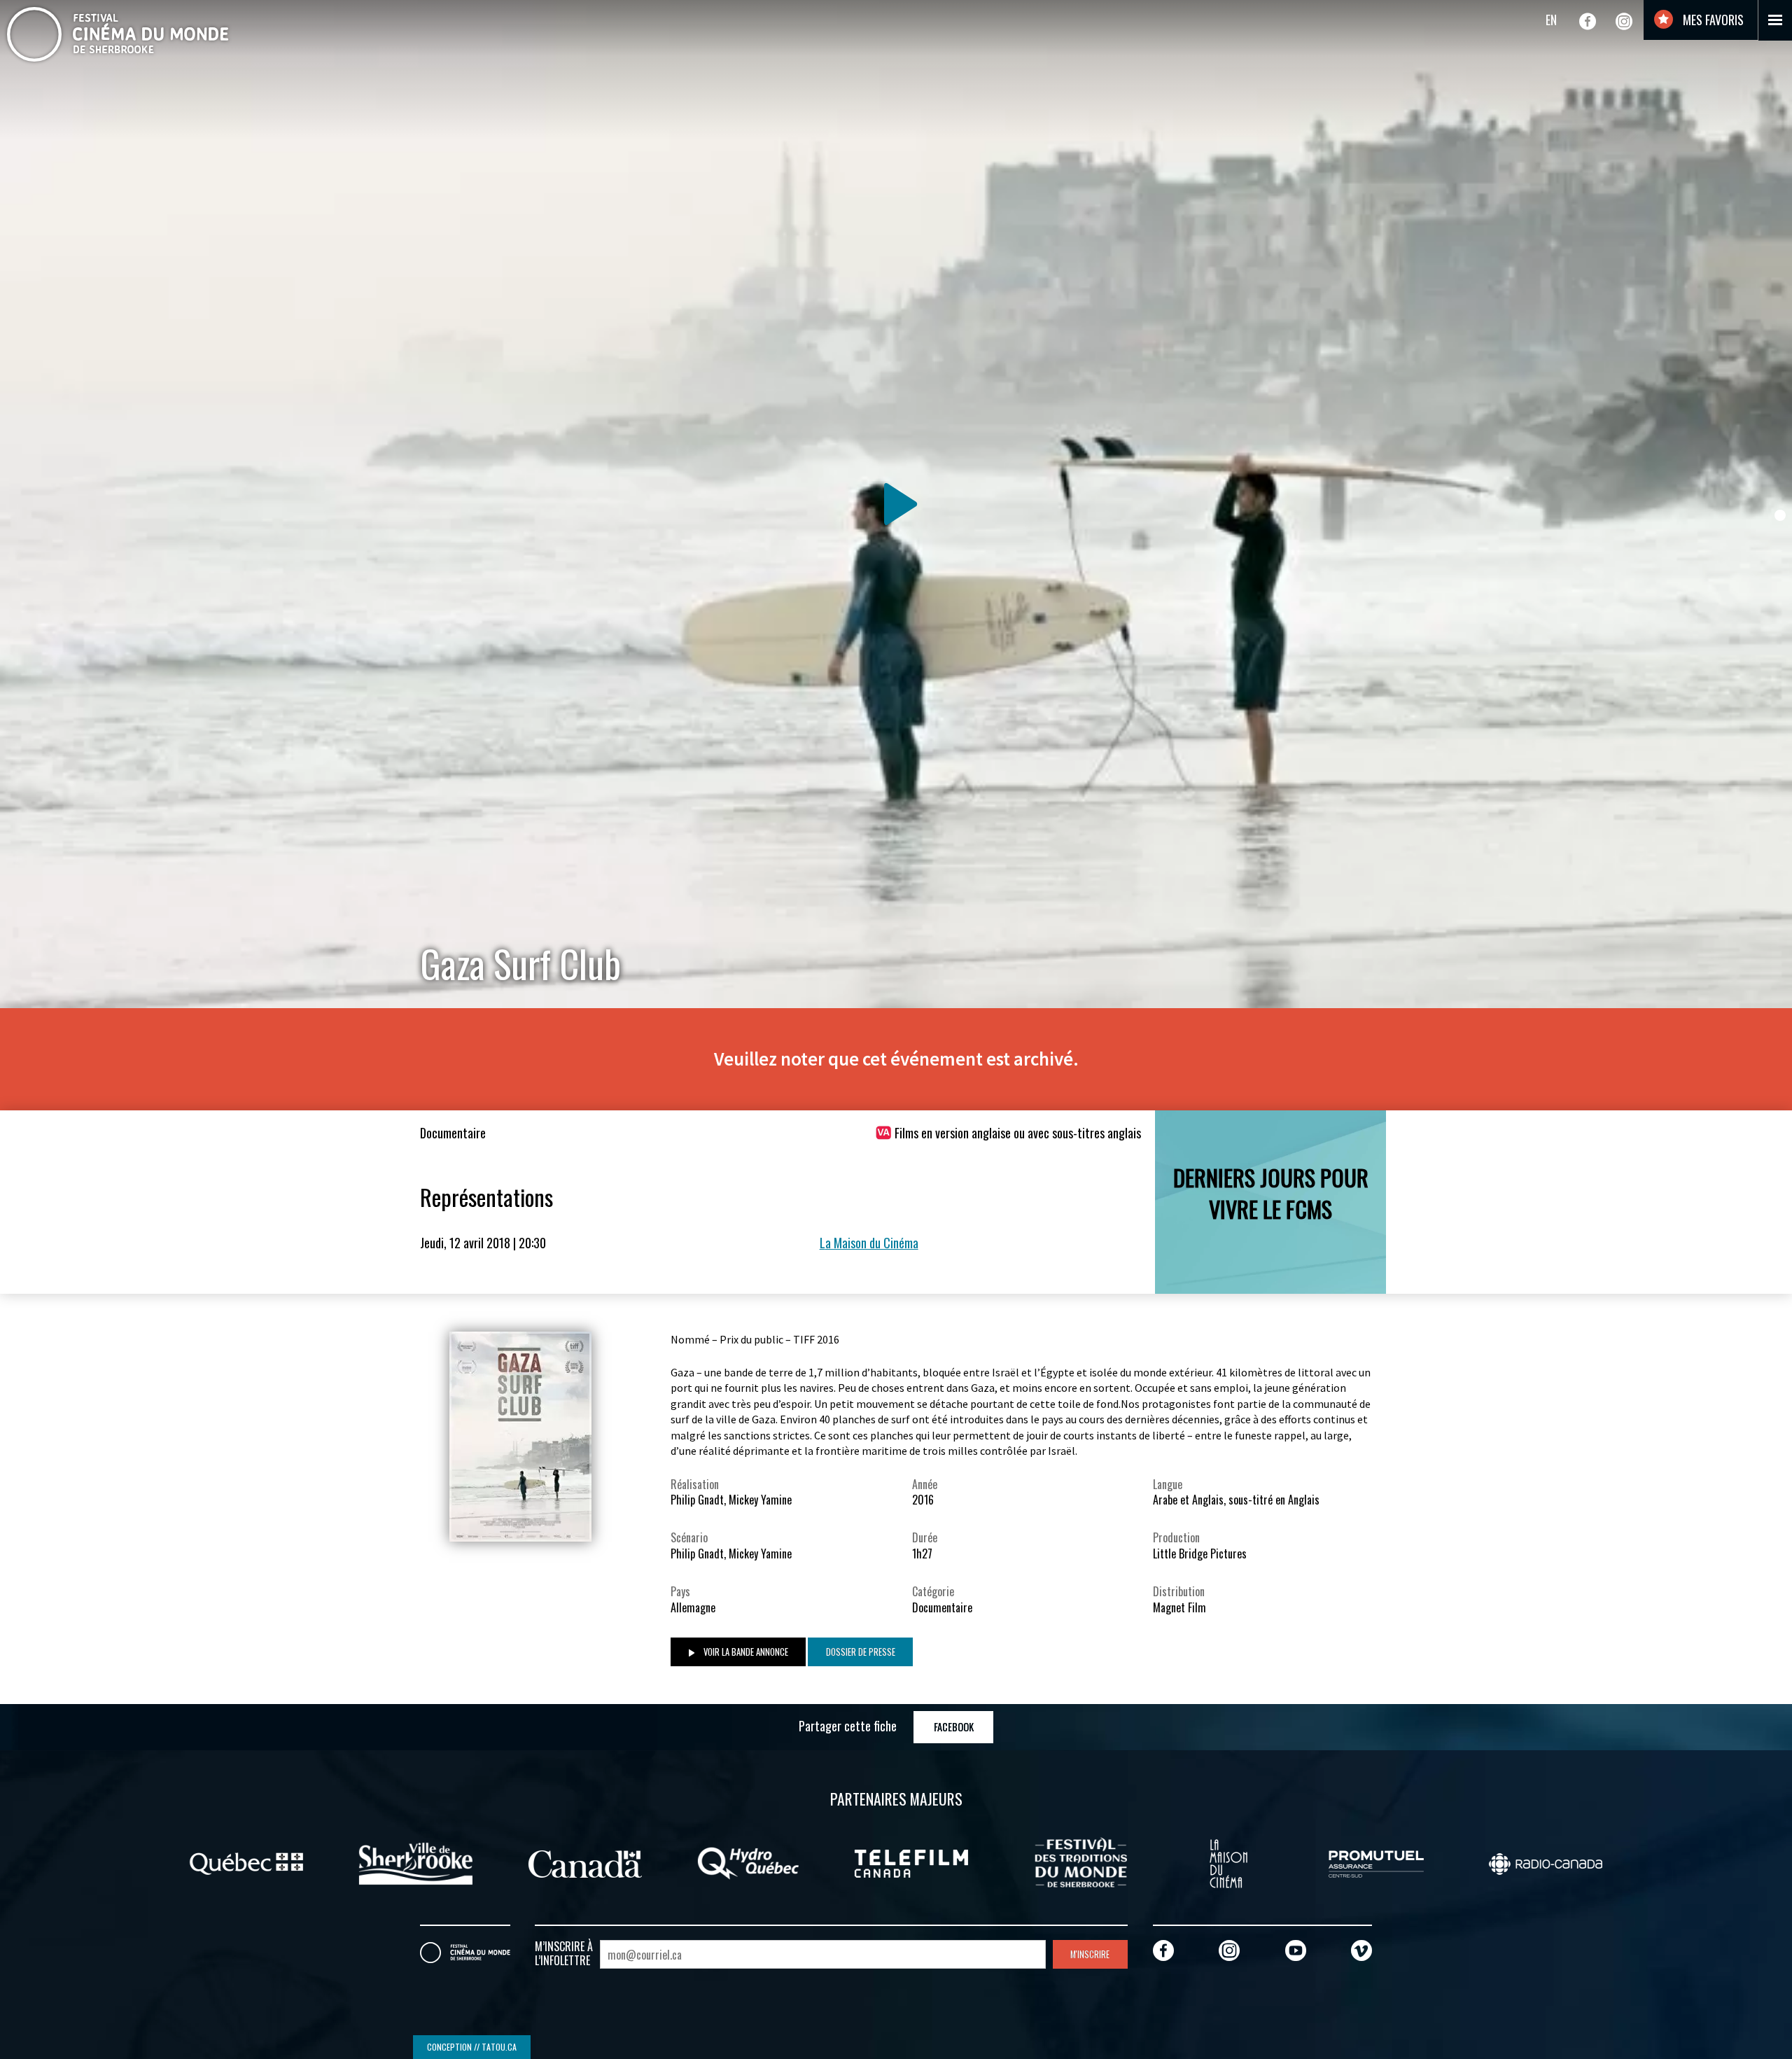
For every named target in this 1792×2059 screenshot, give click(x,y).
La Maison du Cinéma (869, 1243)
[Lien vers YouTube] (1296, 1950)
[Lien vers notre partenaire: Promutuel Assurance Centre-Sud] (1376, 1862)
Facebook (954, 1727)
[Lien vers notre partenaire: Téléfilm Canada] (911, 1862)
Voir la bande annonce (745, 1652)
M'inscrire (1090, 1954)
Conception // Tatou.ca (472, 2047)
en (1551, 20)
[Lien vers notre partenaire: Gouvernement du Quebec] (246, 1862)
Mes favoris (1712, 20)
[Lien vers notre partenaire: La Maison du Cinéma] (1228, 1862)
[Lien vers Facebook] (1588, 21)
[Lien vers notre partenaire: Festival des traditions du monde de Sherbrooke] (1081, 1862)
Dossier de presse (861, 1652)
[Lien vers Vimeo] (1361, 1950)
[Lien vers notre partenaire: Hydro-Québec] (748, 1862)
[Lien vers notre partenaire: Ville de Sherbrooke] (416, 1862)
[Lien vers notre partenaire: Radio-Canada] (1546, 1862)
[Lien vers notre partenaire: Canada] (585, 1862)
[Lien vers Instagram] (1624, 21)
